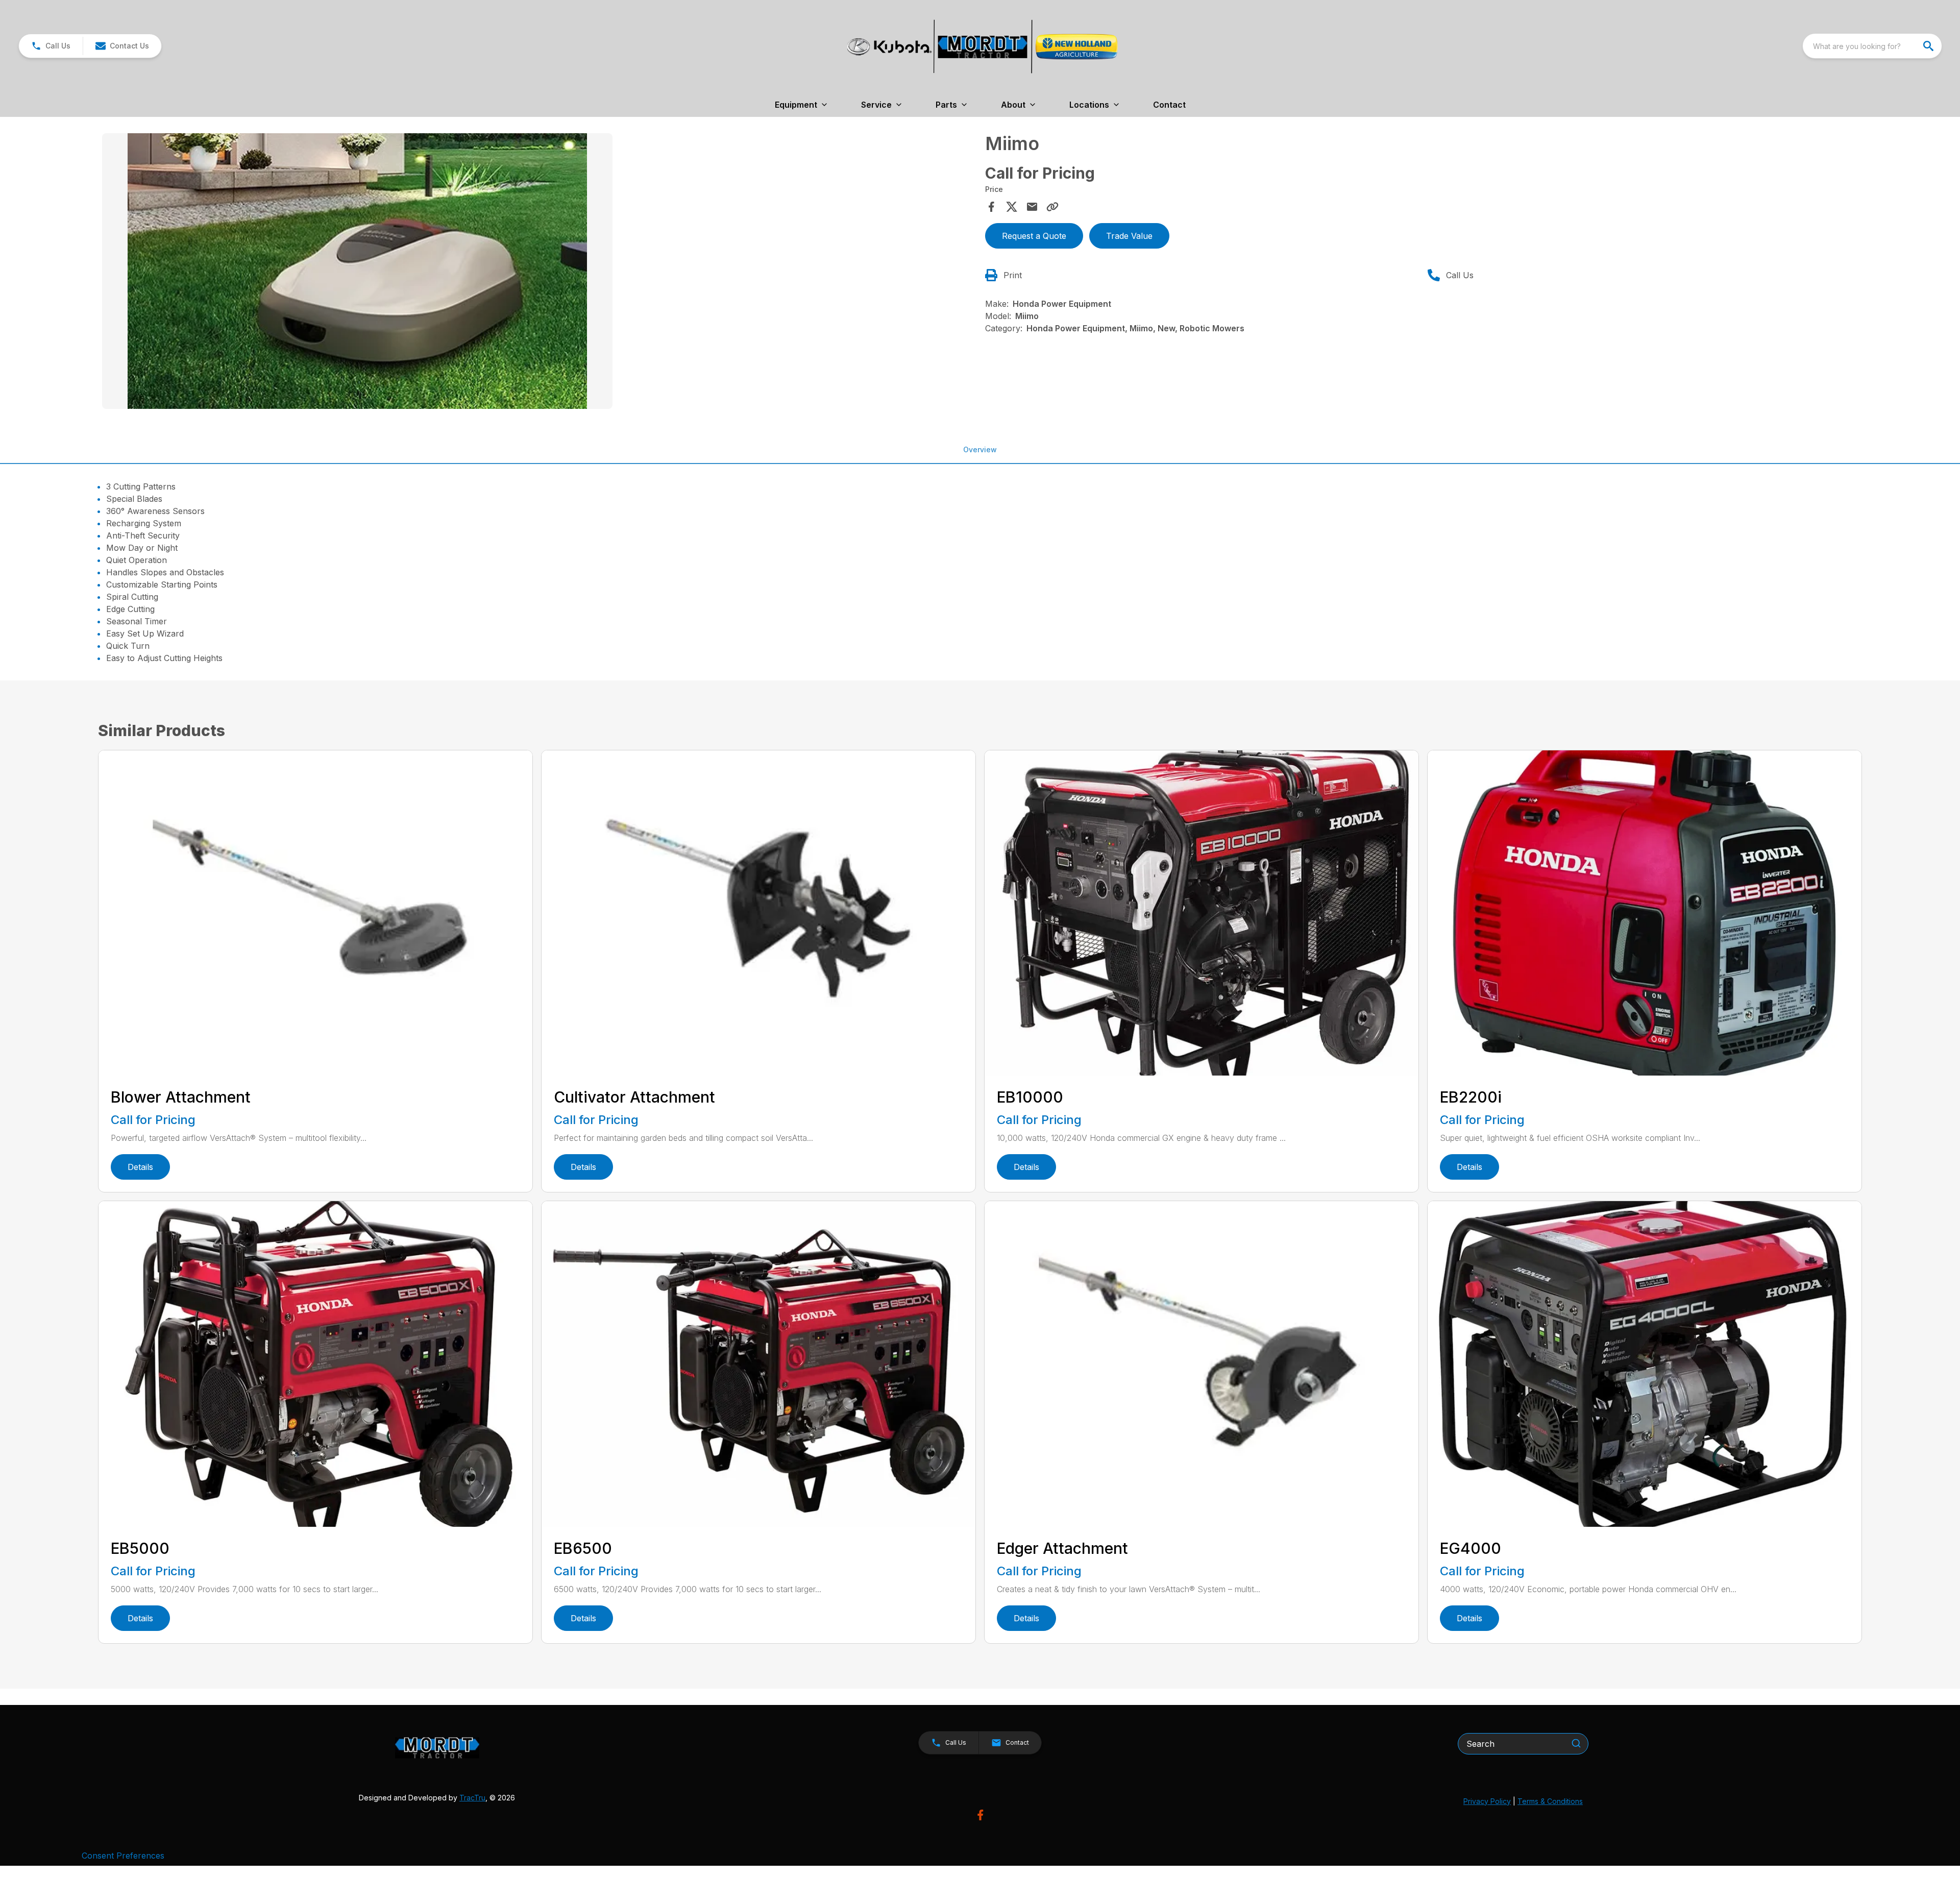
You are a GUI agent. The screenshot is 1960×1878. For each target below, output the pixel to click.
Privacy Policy (1487, 1801)
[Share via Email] (1032, 207)
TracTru (472, 1798)
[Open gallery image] (357, 271)
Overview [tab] (980, 449)
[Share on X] (1012, 207)
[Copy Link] (1052, 207)
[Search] (1576, 1743)
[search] (1929, 46)
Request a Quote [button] (1034, 236)
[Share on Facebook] (991, 207)
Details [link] (140, 1167)
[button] (51, 46)
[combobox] (1872, 46)
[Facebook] (980, 1815)
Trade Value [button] (1129, 236)
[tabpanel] (538, 273)
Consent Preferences (123, 1856)
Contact (1169, 105)
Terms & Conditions (1550, 1801)
